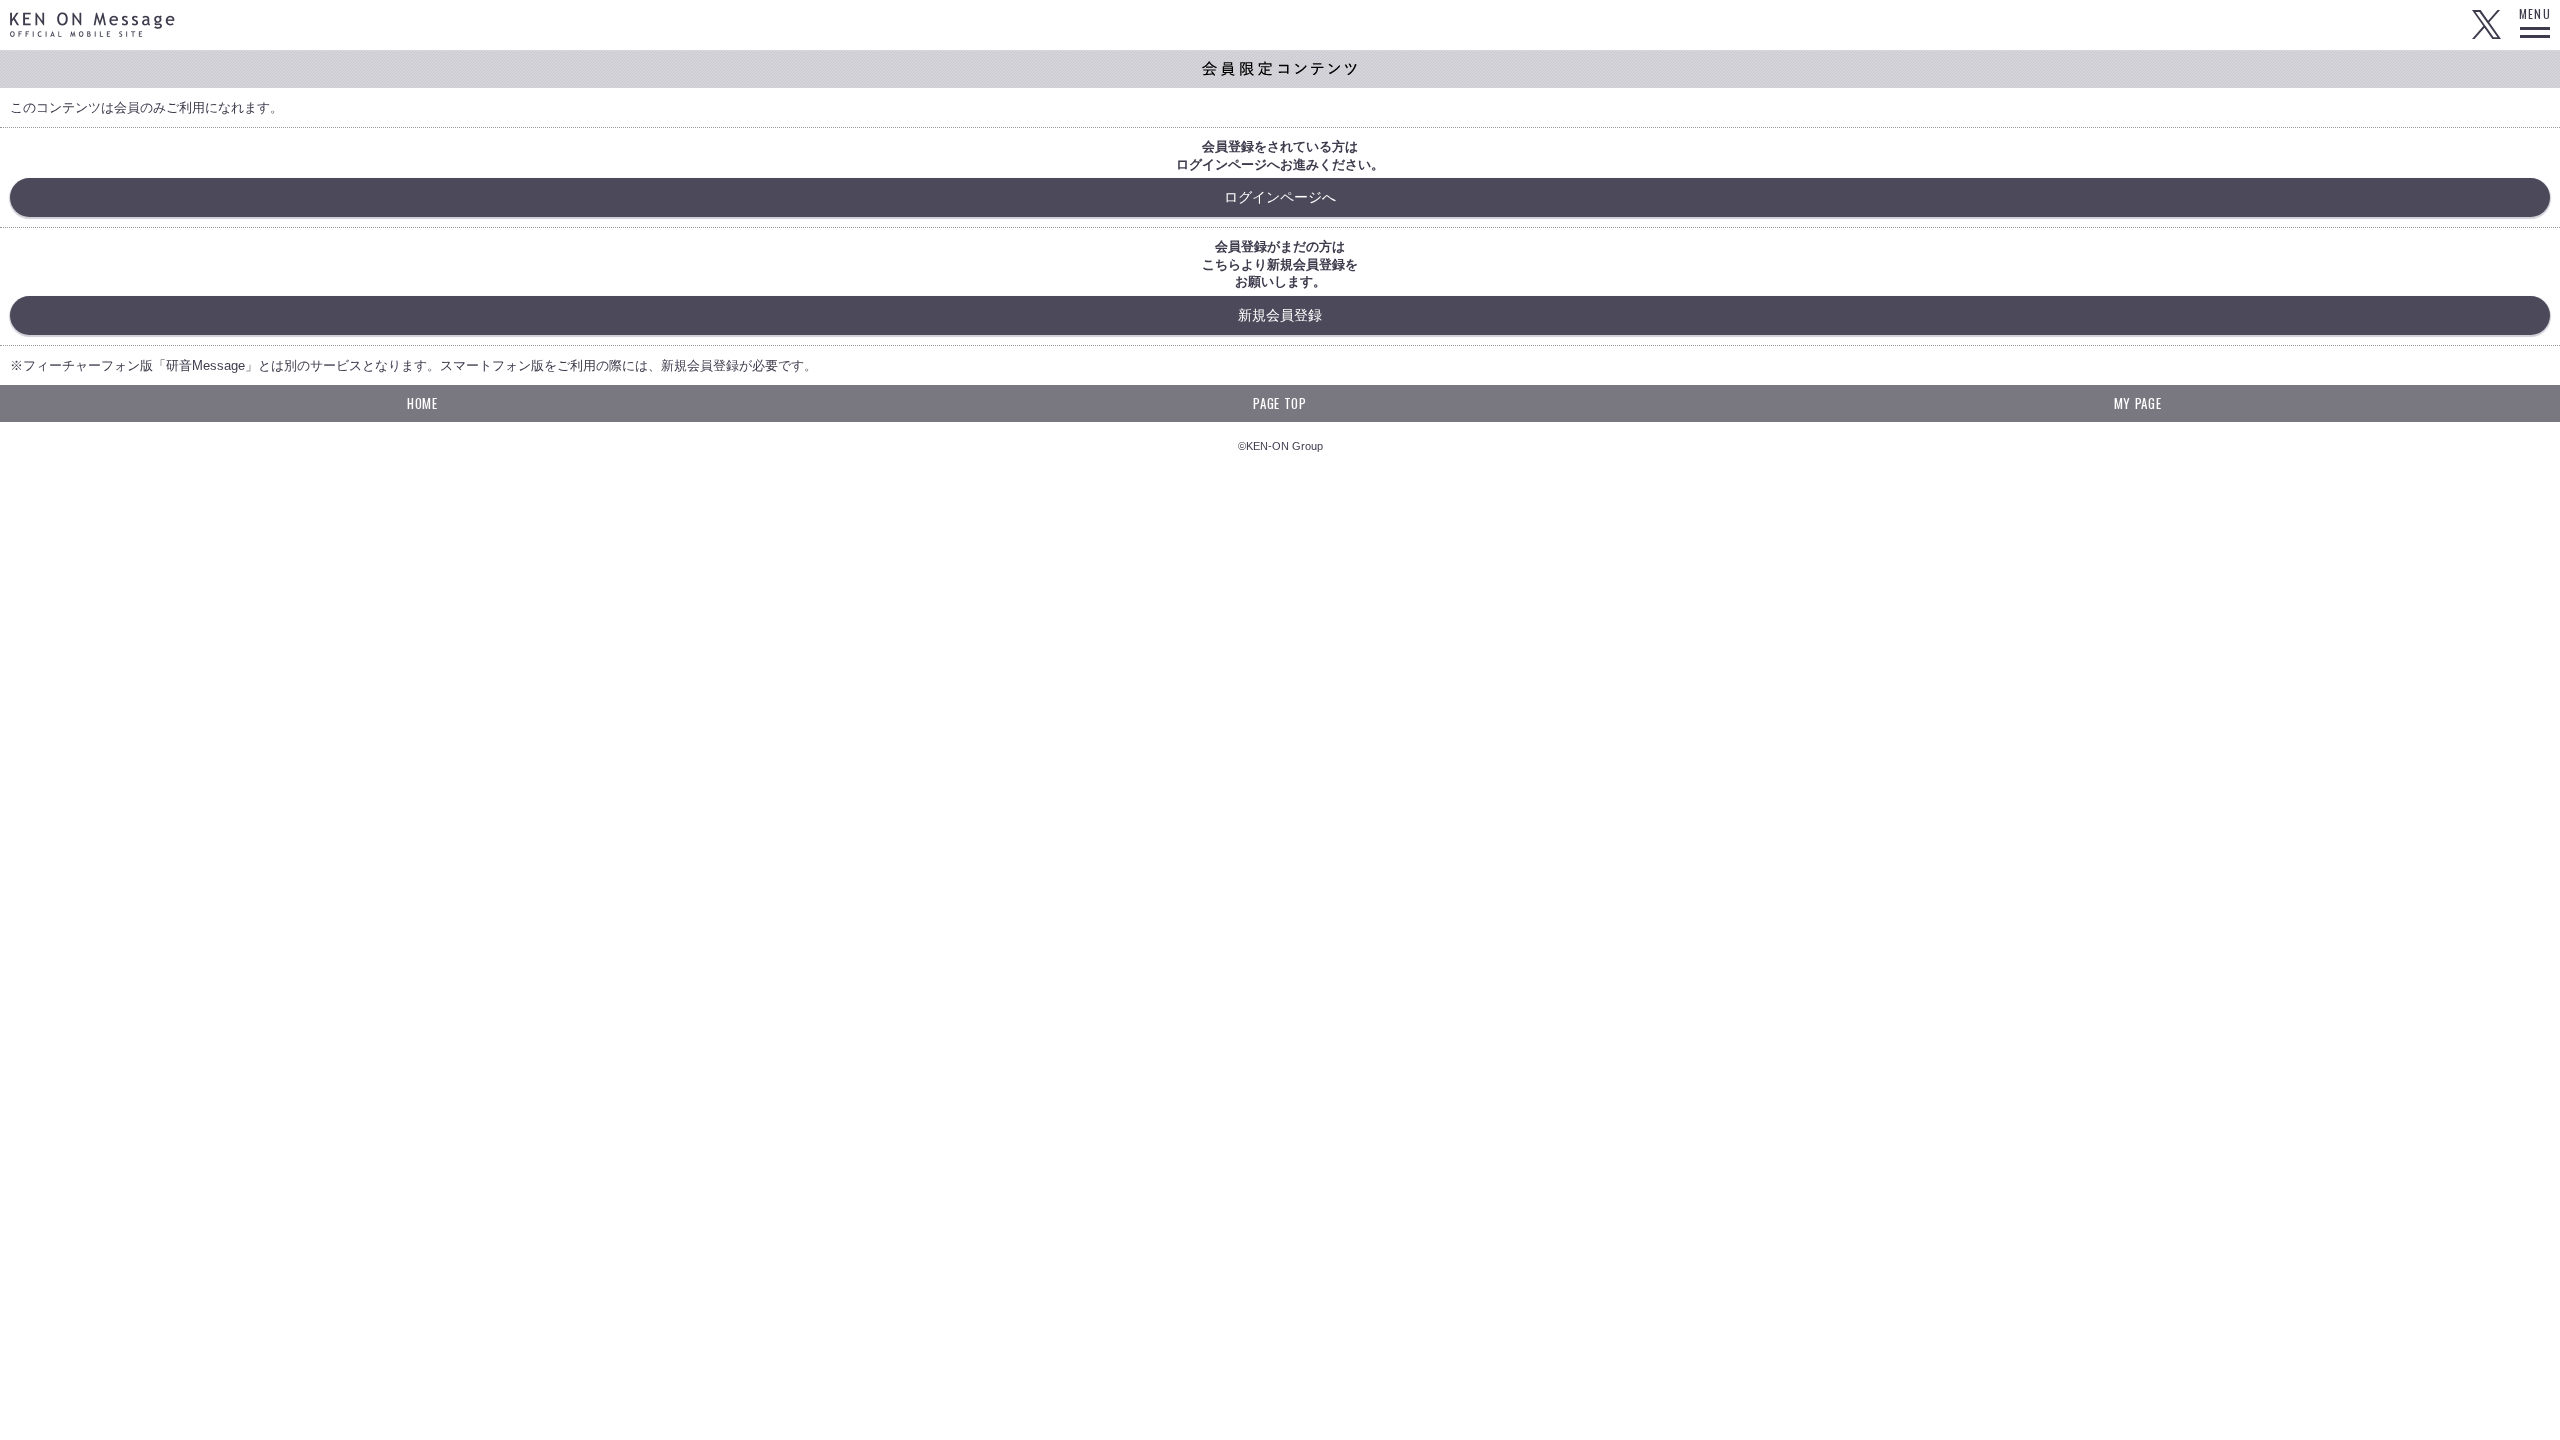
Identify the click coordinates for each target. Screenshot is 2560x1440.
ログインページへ (1280, 197)
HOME (422, 403)
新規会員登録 (1280, 315)
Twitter (2486, 25)
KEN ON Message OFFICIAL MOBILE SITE (92, 24)
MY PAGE (2138, 403)
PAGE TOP (1279, 403)
